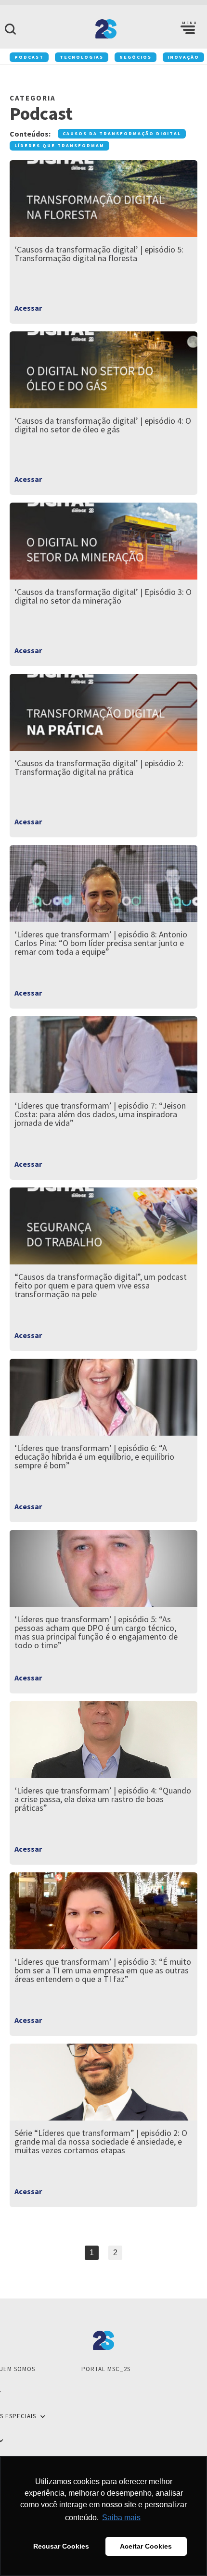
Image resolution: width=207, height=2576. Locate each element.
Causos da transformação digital (122, 133)
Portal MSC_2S (106, 2369)
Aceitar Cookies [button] (146, 2546)
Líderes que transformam (59, 145)
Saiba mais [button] (121, 2518)
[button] (188, 29)
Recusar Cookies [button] (61, 2546)
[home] (103, 29)
